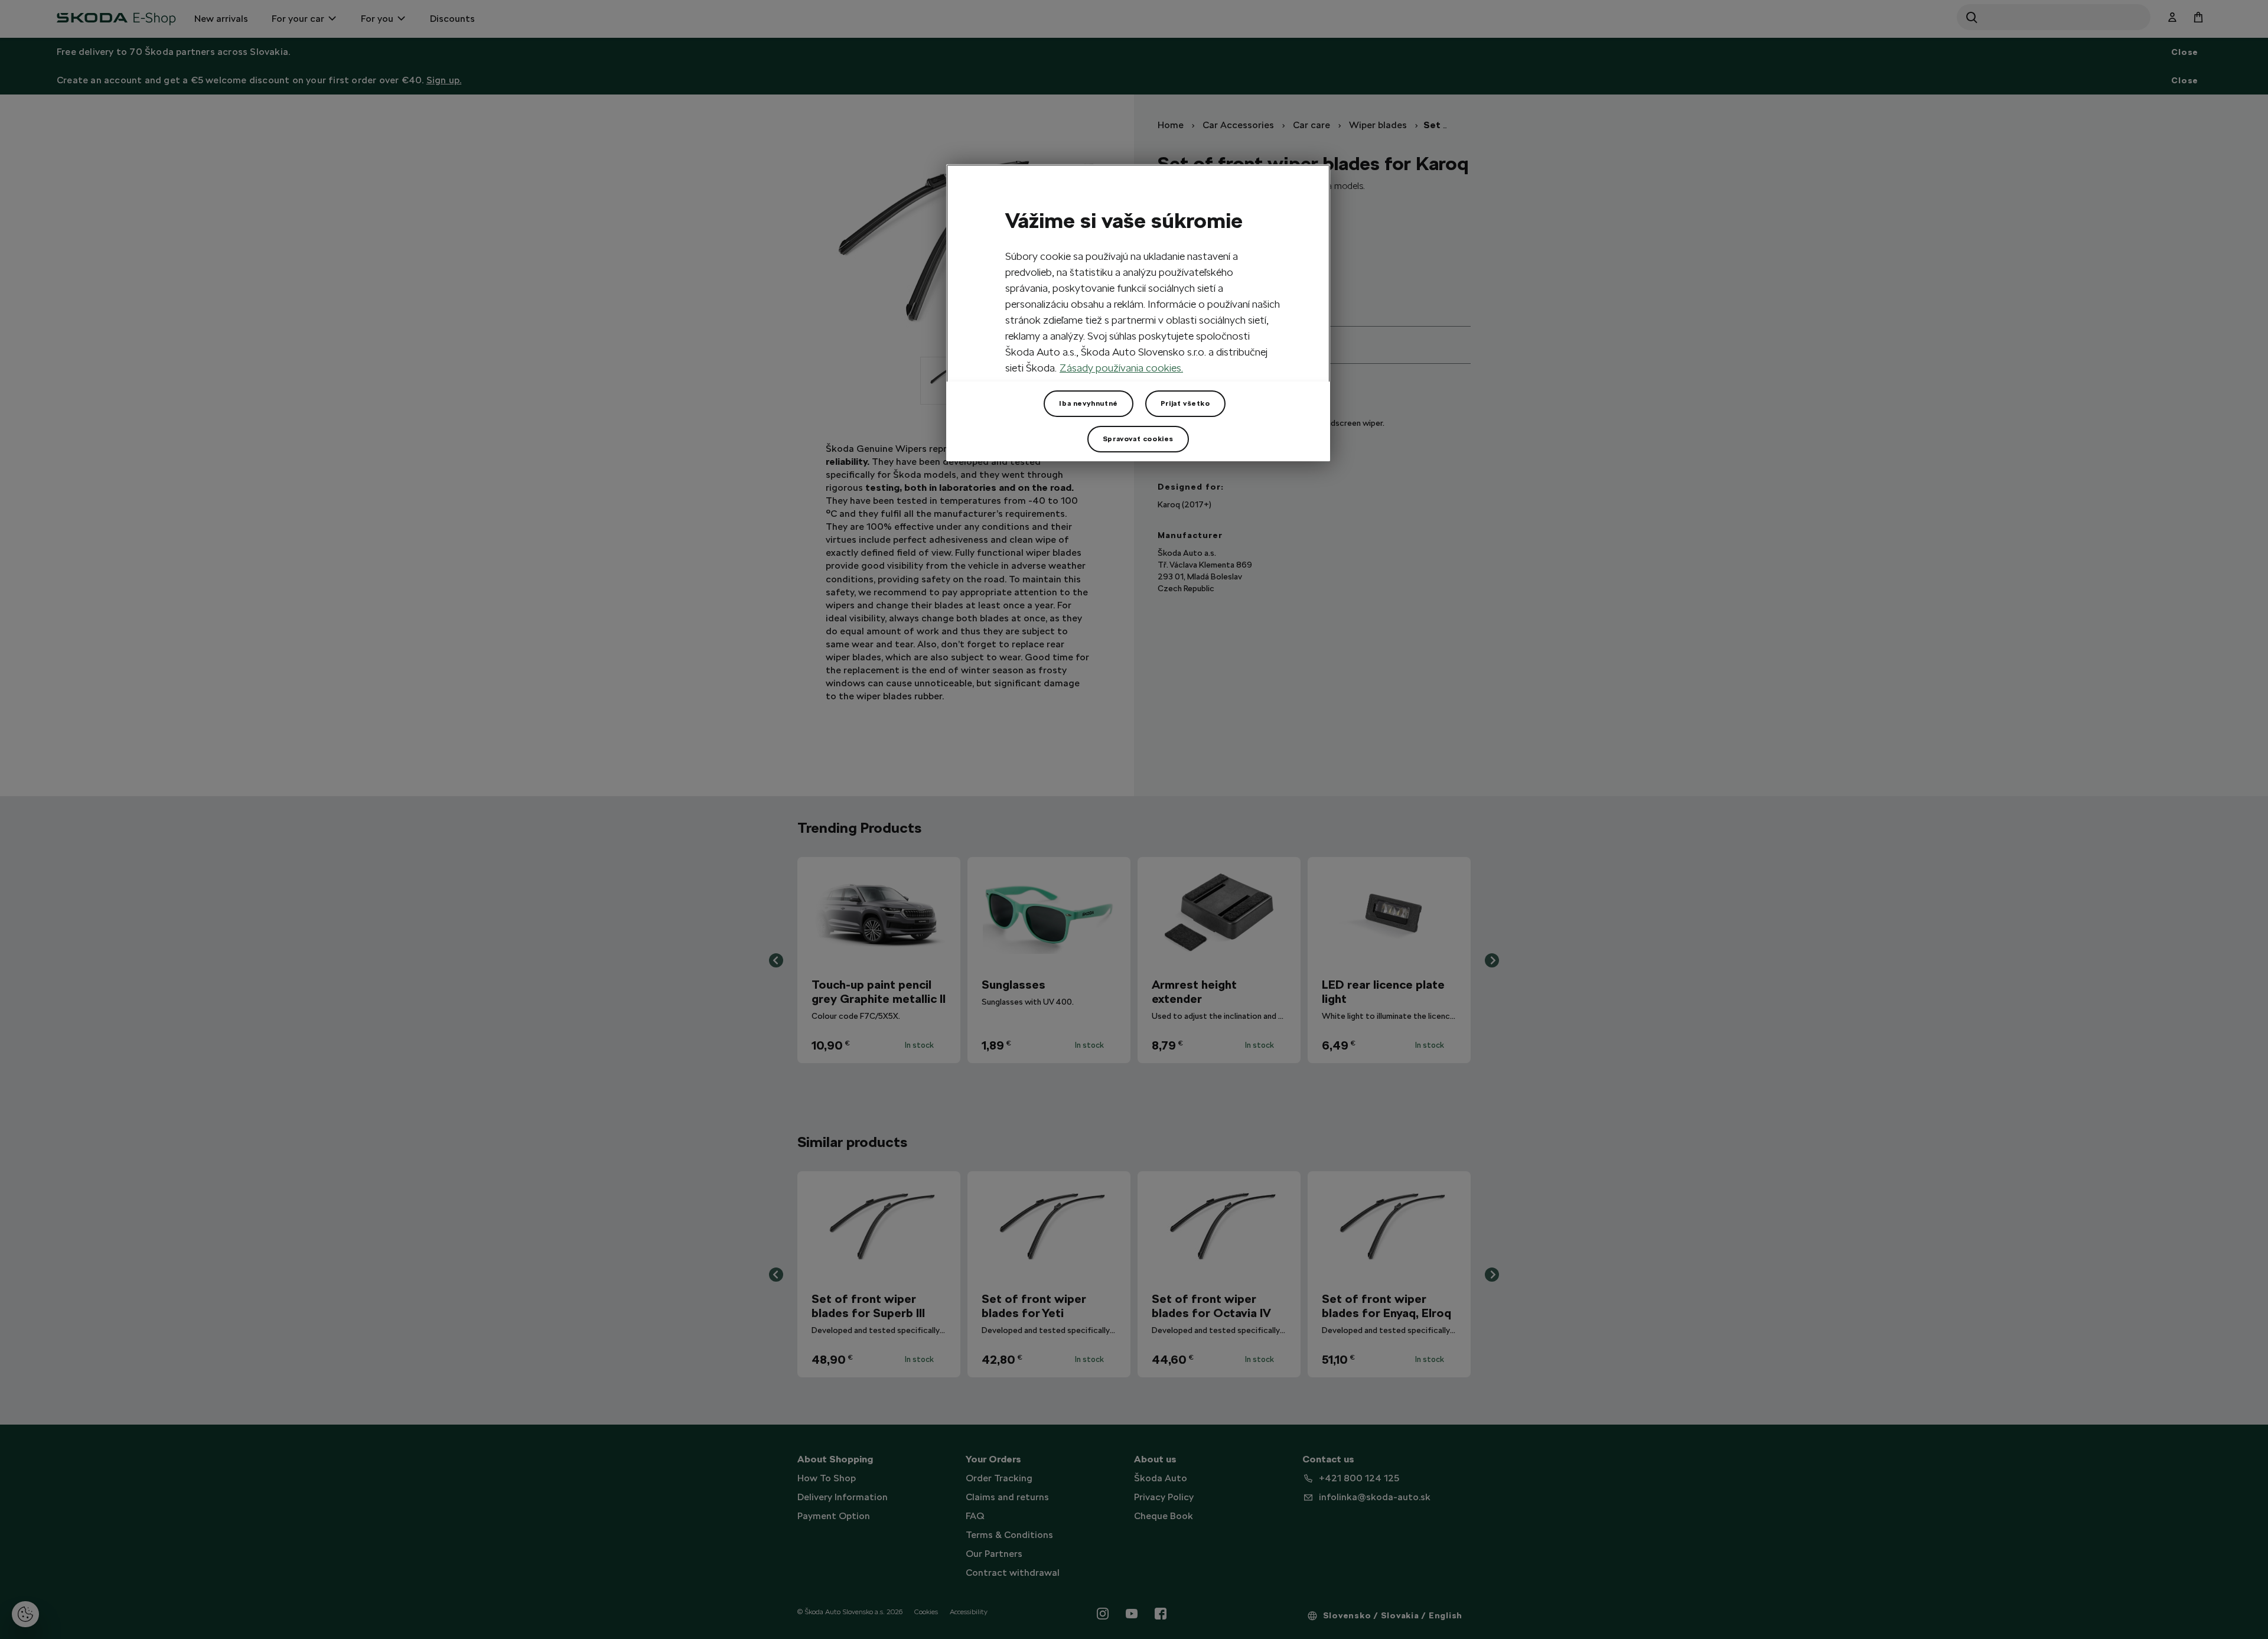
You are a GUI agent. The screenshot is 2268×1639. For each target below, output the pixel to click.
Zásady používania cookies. (1121, 368)
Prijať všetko (1185, 403)
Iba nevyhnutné (1088, 403)
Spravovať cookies (1138, 439)
